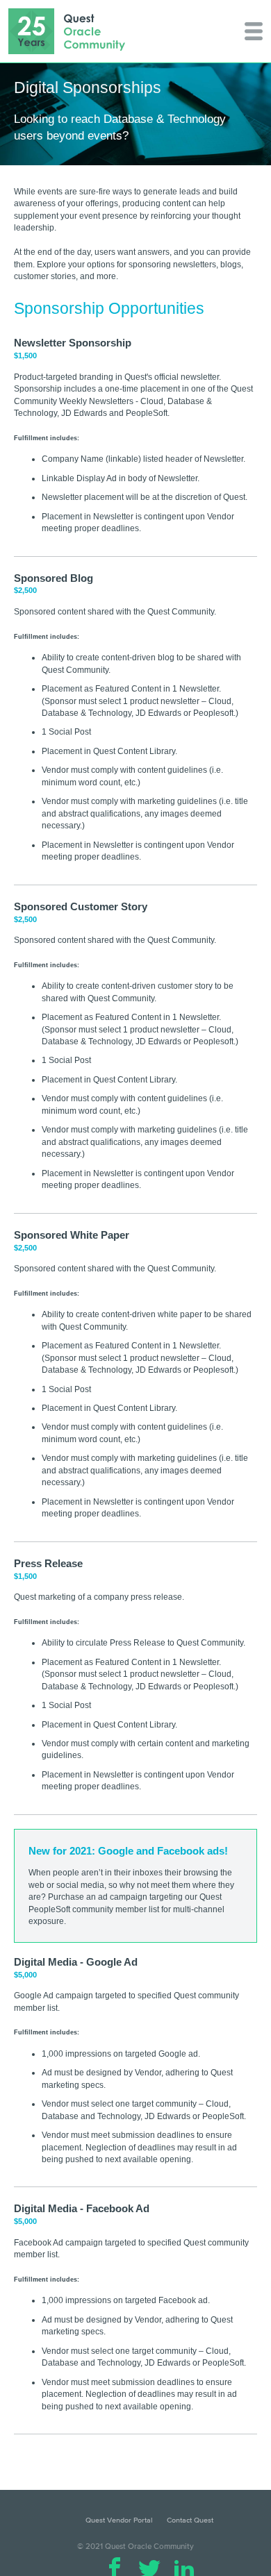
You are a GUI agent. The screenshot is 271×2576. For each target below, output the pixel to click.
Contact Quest (190, 2520)
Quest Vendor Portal (119, 2520)
